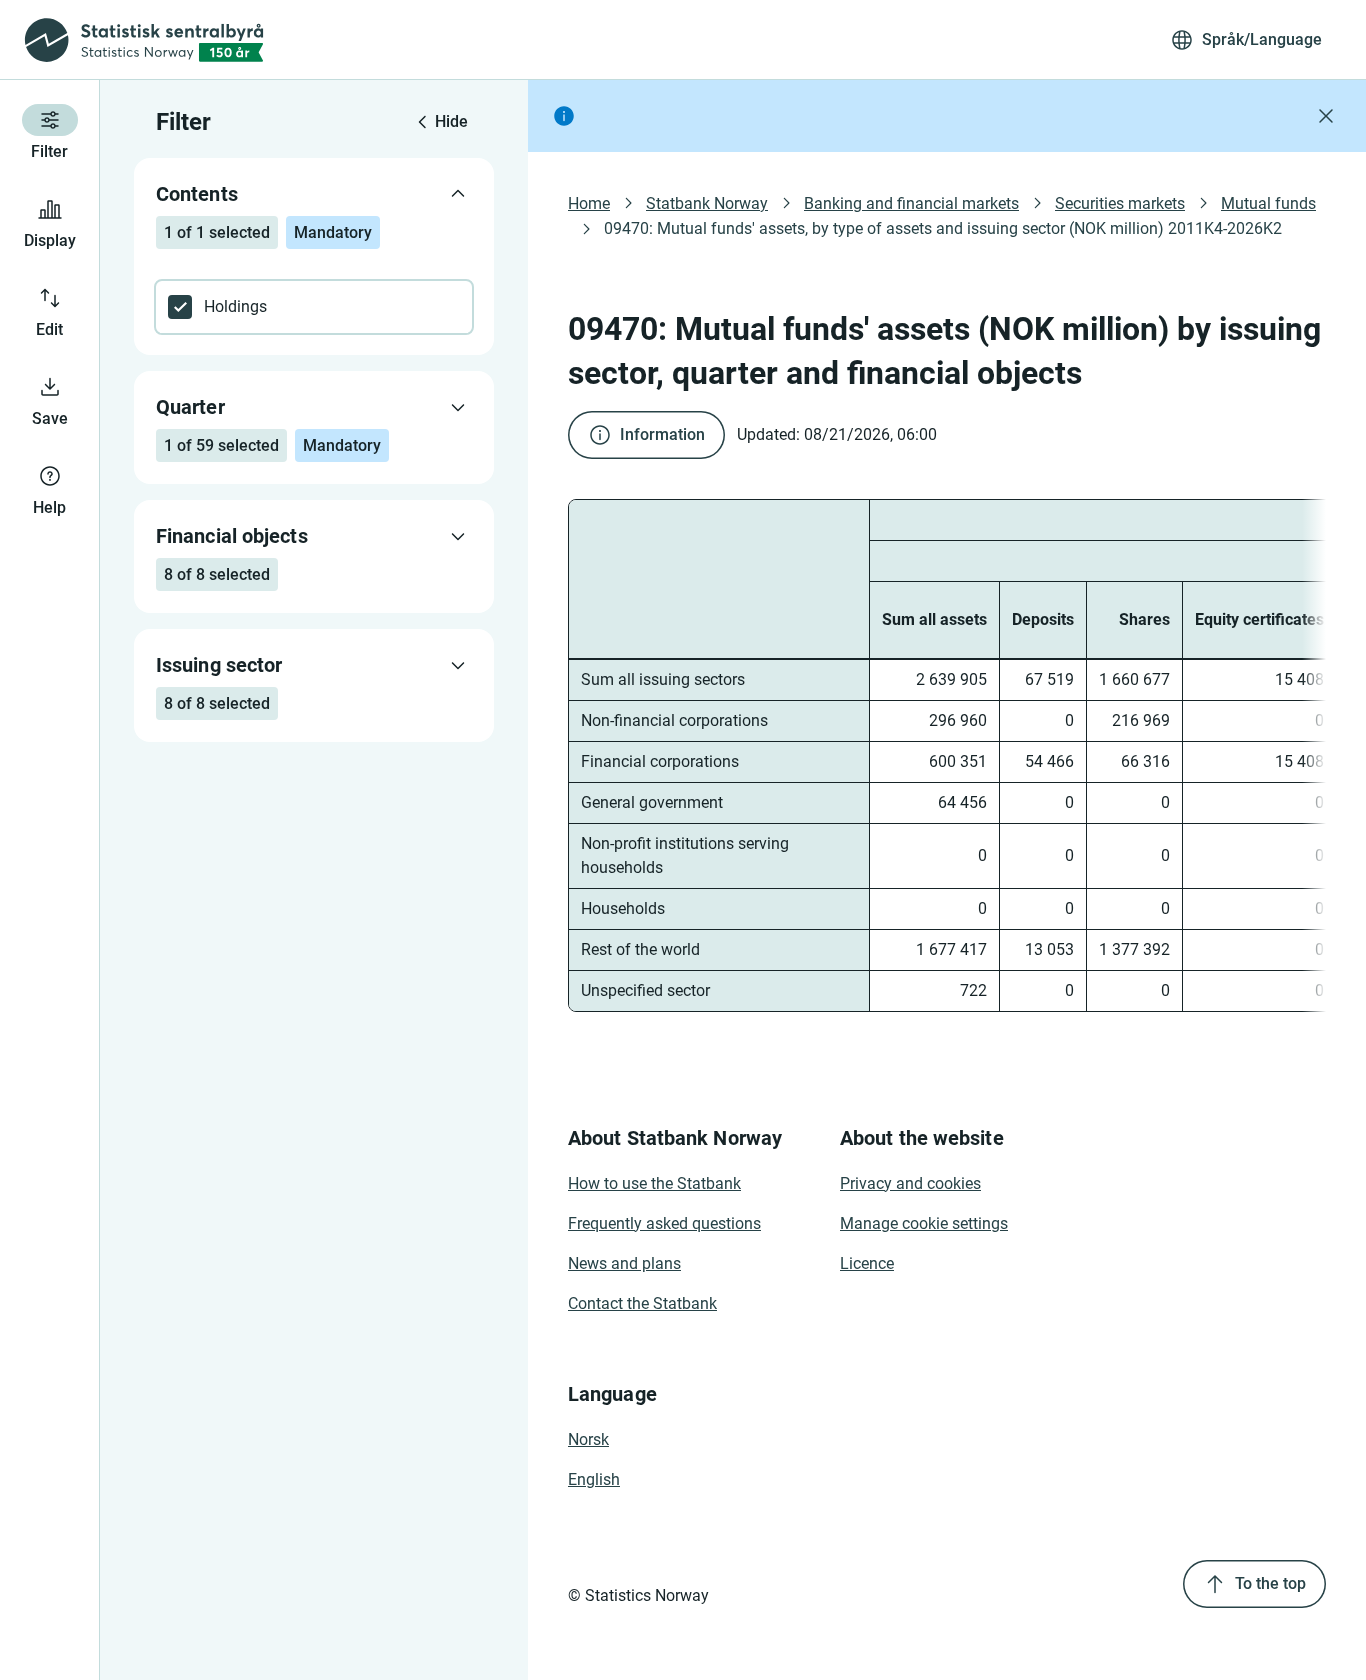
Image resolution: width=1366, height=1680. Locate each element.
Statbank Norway (707, 203)
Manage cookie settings (924, 1223)
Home (589, 203)
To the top (1270, 1583)
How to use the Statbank (654, 1183)
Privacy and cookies (910, 1183)
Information (662, 434)
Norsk (588, 1439)
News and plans (624, 1263)
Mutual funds (1268, 203)
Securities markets (1120, 203)
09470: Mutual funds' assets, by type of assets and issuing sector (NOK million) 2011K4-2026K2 (943, 228)
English (594, 1479)
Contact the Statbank (642, 1303)
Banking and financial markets (911, 203)
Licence (867, 1263)
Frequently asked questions (664, 1223)
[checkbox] (314, 307)
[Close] (1326, 116)
